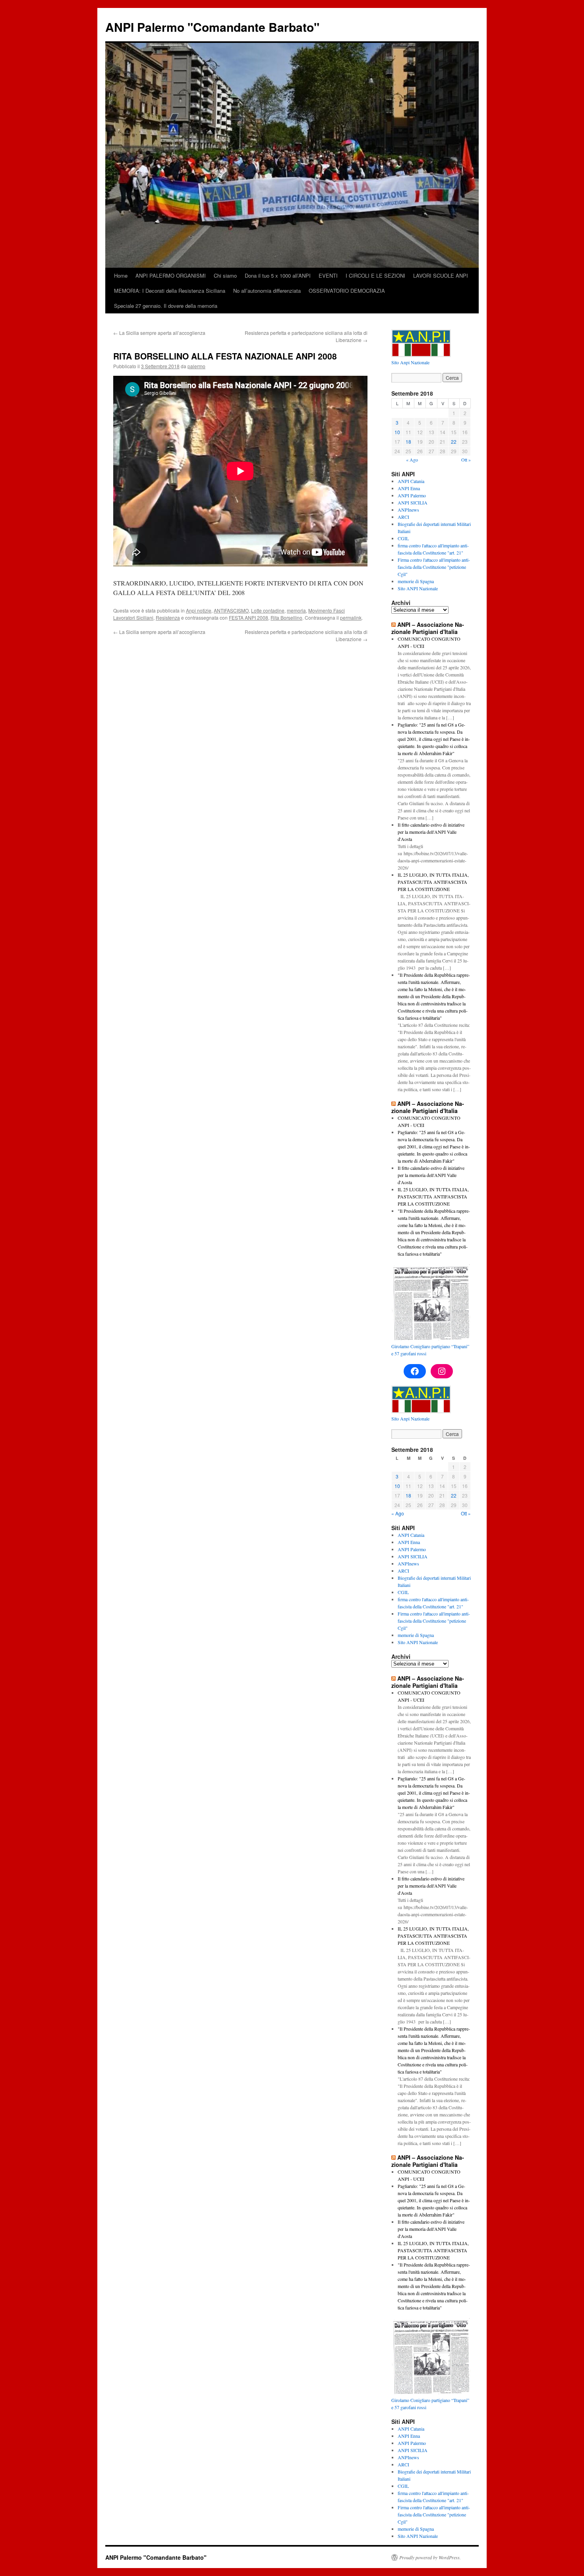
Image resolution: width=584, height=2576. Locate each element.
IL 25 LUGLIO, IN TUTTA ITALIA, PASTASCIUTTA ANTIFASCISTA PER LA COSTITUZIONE (433, 882)
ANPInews (408, 510)
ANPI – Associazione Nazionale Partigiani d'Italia (428, 628)
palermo (196, 366)
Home (121, 275)
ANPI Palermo (412, 495)
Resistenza (168, 617)
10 (397, 432)
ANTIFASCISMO (231, 610)
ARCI (403, 517)
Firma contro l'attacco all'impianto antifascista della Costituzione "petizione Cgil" (434, 567)
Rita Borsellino (286, 617)
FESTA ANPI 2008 (248, 617)
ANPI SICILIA (413, 502)
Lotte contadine (268, 610)
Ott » (466, 460)
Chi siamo (225, 275)
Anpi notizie (199, 610)
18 (408, 442)
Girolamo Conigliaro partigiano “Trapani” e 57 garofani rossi (430, 1350)
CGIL (403, 538)
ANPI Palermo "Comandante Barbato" (212, 27)
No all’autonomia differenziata (267, 291)
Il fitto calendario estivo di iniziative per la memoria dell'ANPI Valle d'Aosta (431, 832)
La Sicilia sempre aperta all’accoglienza (159, 333)
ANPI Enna (409, 488)
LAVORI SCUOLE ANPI (441, 275)
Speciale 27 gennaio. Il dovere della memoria (166, 306)
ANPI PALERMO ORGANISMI (171, 275)
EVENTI (328, 275)
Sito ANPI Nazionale (418, 588)
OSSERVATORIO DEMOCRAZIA (347, 291)
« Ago (412, 460)
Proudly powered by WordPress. (430, 2557)
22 (454, 442)
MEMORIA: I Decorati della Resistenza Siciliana (170, 291)
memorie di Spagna (416, 581)
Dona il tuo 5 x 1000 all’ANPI (278, 275)
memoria (296, 610)
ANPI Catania (411, 481)
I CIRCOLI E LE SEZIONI (375, 275)
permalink (351, 617)
